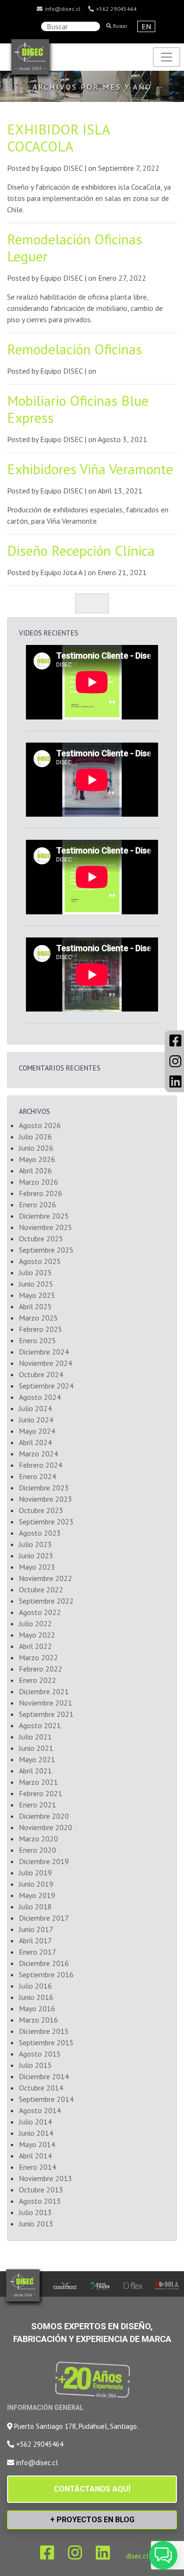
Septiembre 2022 (46, 1601)
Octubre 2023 (41, 1510)
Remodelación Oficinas (75, 349)
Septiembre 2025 (46, 1250)
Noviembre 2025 (46, 1227)
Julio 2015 (35, 2065)
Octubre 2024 (41, 1374)
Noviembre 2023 (46, 1499)
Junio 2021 (36, 1748)
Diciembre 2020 (44, 1816)
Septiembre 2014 (46, 2099)
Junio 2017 (36, 1929)
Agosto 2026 (40, 1125)
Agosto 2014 (40, 2110)
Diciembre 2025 (44, 1216)
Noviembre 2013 (46, 2178)
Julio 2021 (35, 1737)
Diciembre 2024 (44, 1352)
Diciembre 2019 (44, 1861)
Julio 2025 (35, 1272)
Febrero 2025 (41, 1329)
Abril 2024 (35, 1442)
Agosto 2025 (40, 1261)
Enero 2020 (38, 1850)
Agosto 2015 (40, 2054)
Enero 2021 (38, 1805)
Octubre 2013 (41, 2190)
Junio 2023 (36, 1556)
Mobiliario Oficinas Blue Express (78, 409)
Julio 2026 (35, 1137)
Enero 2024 (38, 1476)
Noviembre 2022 (46, 1578)
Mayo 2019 (37, 1895)
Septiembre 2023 (46, 1522)
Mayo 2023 (37, 1567)
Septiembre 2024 (46, 1386)
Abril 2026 (35, 1171)
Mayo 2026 (37, 1159)
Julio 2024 (35, 1408)
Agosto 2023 (40, 1533)
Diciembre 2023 (44, 1488)
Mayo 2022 (37, 1635)
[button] (163, 2555)
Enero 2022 (38, 1680)
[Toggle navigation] (167, 57)
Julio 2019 (35, 1873)
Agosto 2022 (40, 1612)
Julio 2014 (35, 2122)
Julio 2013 (35, 2212)
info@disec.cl (62, 9)
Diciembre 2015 (44, 2031)
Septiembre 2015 (46, 2042)
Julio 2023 (35, 1544)
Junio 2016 (36, 1997)
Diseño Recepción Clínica (81, 550)
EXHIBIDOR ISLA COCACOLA (59, 138)
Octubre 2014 (41, 2088)
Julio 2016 (35, 1986)
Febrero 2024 (41, 1465)
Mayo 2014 (37, 2144)
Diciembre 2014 (44, 2076)
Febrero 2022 (41, 1669)
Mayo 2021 (37, 1759)
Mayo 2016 (37, 2008)
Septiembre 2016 (46, 1974)
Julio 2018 (35, 1907)
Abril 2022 (35, 1646)
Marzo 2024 (38, 1454)
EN (146, 26)
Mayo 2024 (37, 1431)
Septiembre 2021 (46, 1714)
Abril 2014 (35, 2156)
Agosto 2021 (40, 1725)
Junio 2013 (36, 2224)
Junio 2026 (36, 1148)
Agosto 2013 (40, 2201)
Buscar (119, 26)
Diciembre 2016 (44, 1963)
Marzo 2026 (38, 1182)
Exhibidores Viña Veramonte (90, 469)
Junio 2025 (36, 1284)
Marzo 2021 (38, 1782)
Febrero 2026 (41, 1193)
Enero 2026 (38, 1204)
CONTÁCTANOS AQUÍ (92, 2489)
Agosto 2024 (40, 1397)
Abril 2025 (35, 1306)
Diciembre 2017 (44, 1918)
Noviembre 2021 (46, 1703)
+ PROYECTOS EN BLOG (92, 2520)
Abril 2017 (35, 1940)
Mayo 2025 (37, 1295)
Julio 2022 (35, 1623)
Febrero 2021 (41, 1793)
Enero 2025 (38, 1340)
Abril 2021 (35, 1771)
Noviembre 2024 (46, 1363)
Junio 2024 (36, 1420)
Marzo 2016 (38, 2020)
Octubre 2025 (41, 1238)
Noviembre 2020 (46, 1827)
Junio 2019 (36, 1884)
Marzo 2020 (38, 1839)
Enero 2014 (38, 2167)
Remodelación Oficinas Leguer (75, 247)
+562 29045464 (116, 9)
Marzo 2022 (38, 1657)
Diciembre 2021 (44, 1691)
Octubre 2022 (41, 1589)
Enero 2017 (38, 1952)
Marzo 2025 (38, 1318)
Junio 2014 (36, 2133)
